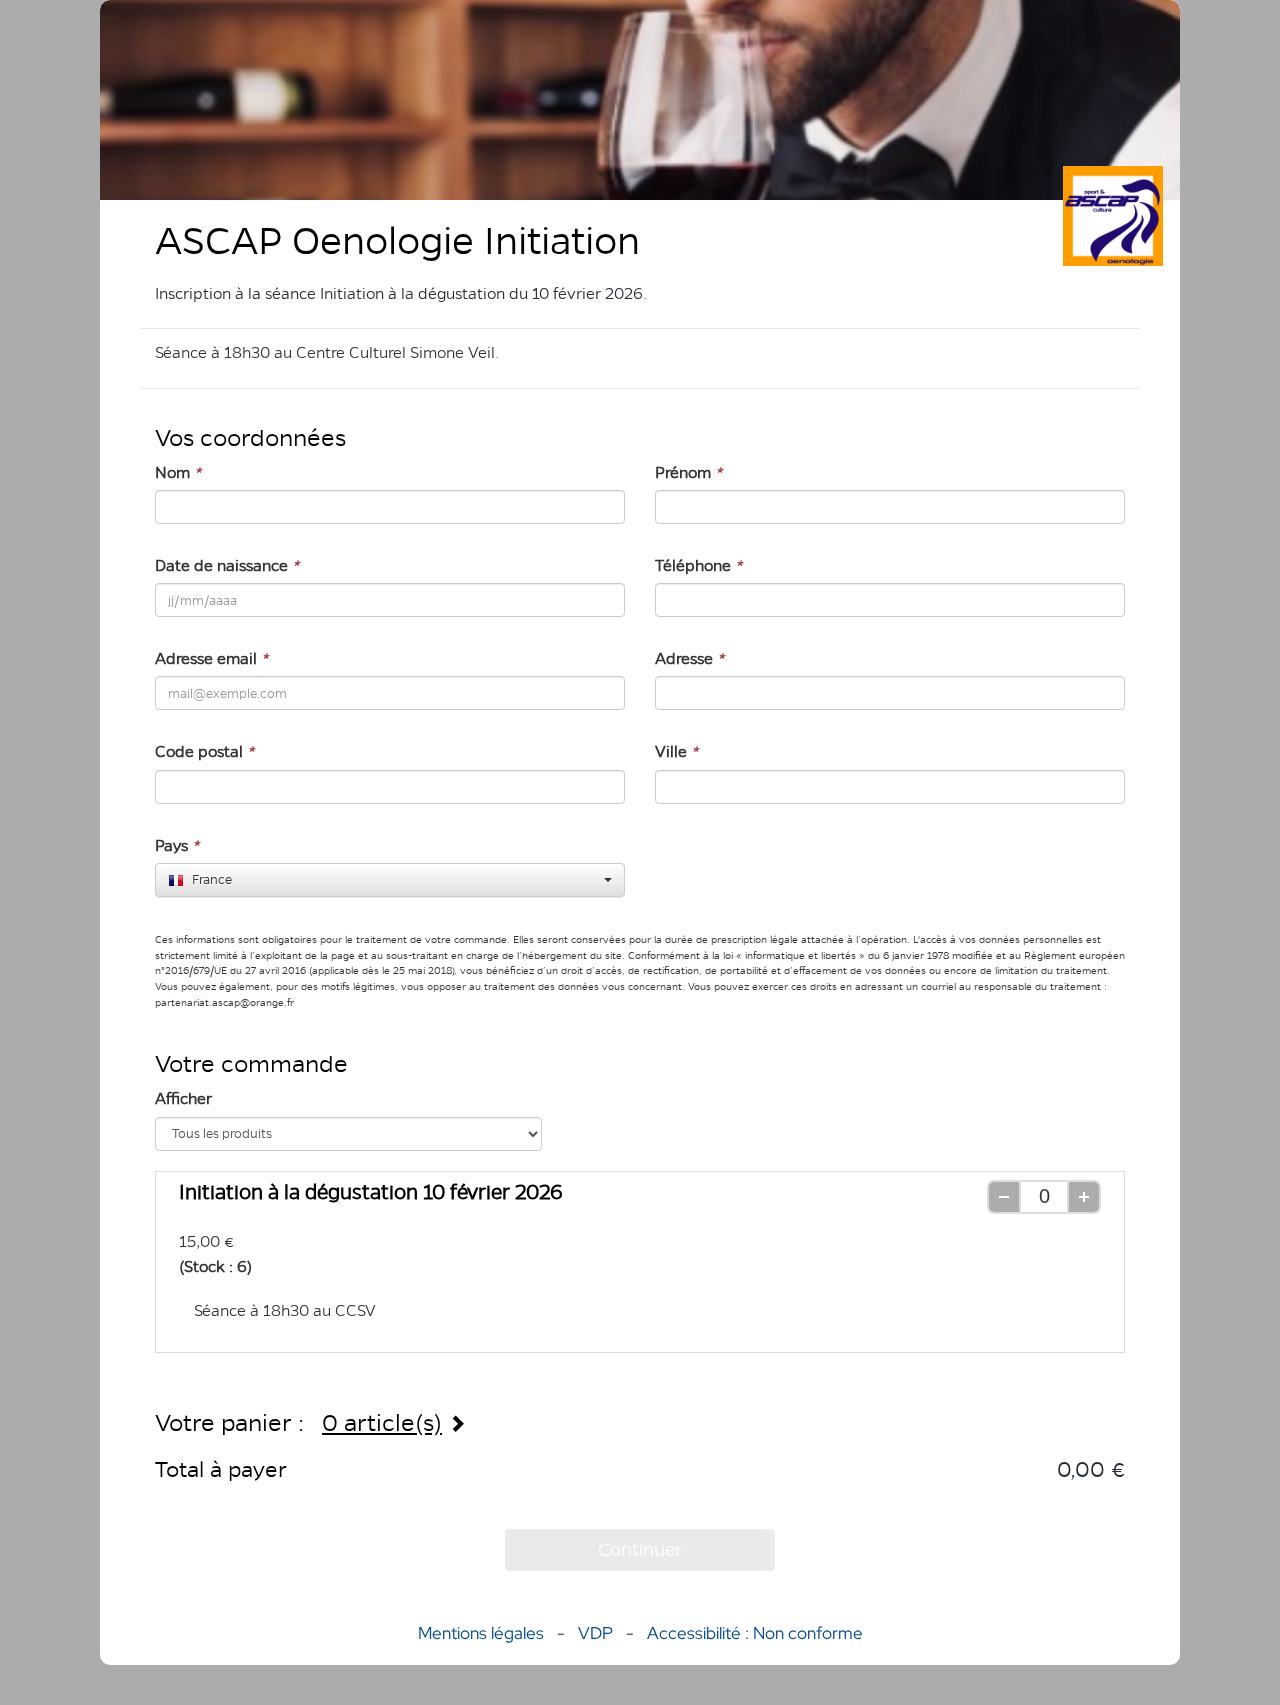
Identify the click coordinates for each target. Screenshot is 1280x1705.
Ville (676, 751)
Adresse (689, 658)
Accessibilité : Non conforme (755, 1633)
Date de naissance (227, 565)
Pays (177, 845)
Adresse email (211, 658)
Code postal (204, 751)
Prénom (688, 472)
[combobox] (390, 880)
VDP (597, 1633)
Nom (178, 472)
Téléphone (698, 565)
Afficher (183, 1098)
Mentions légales (481, 1633)
